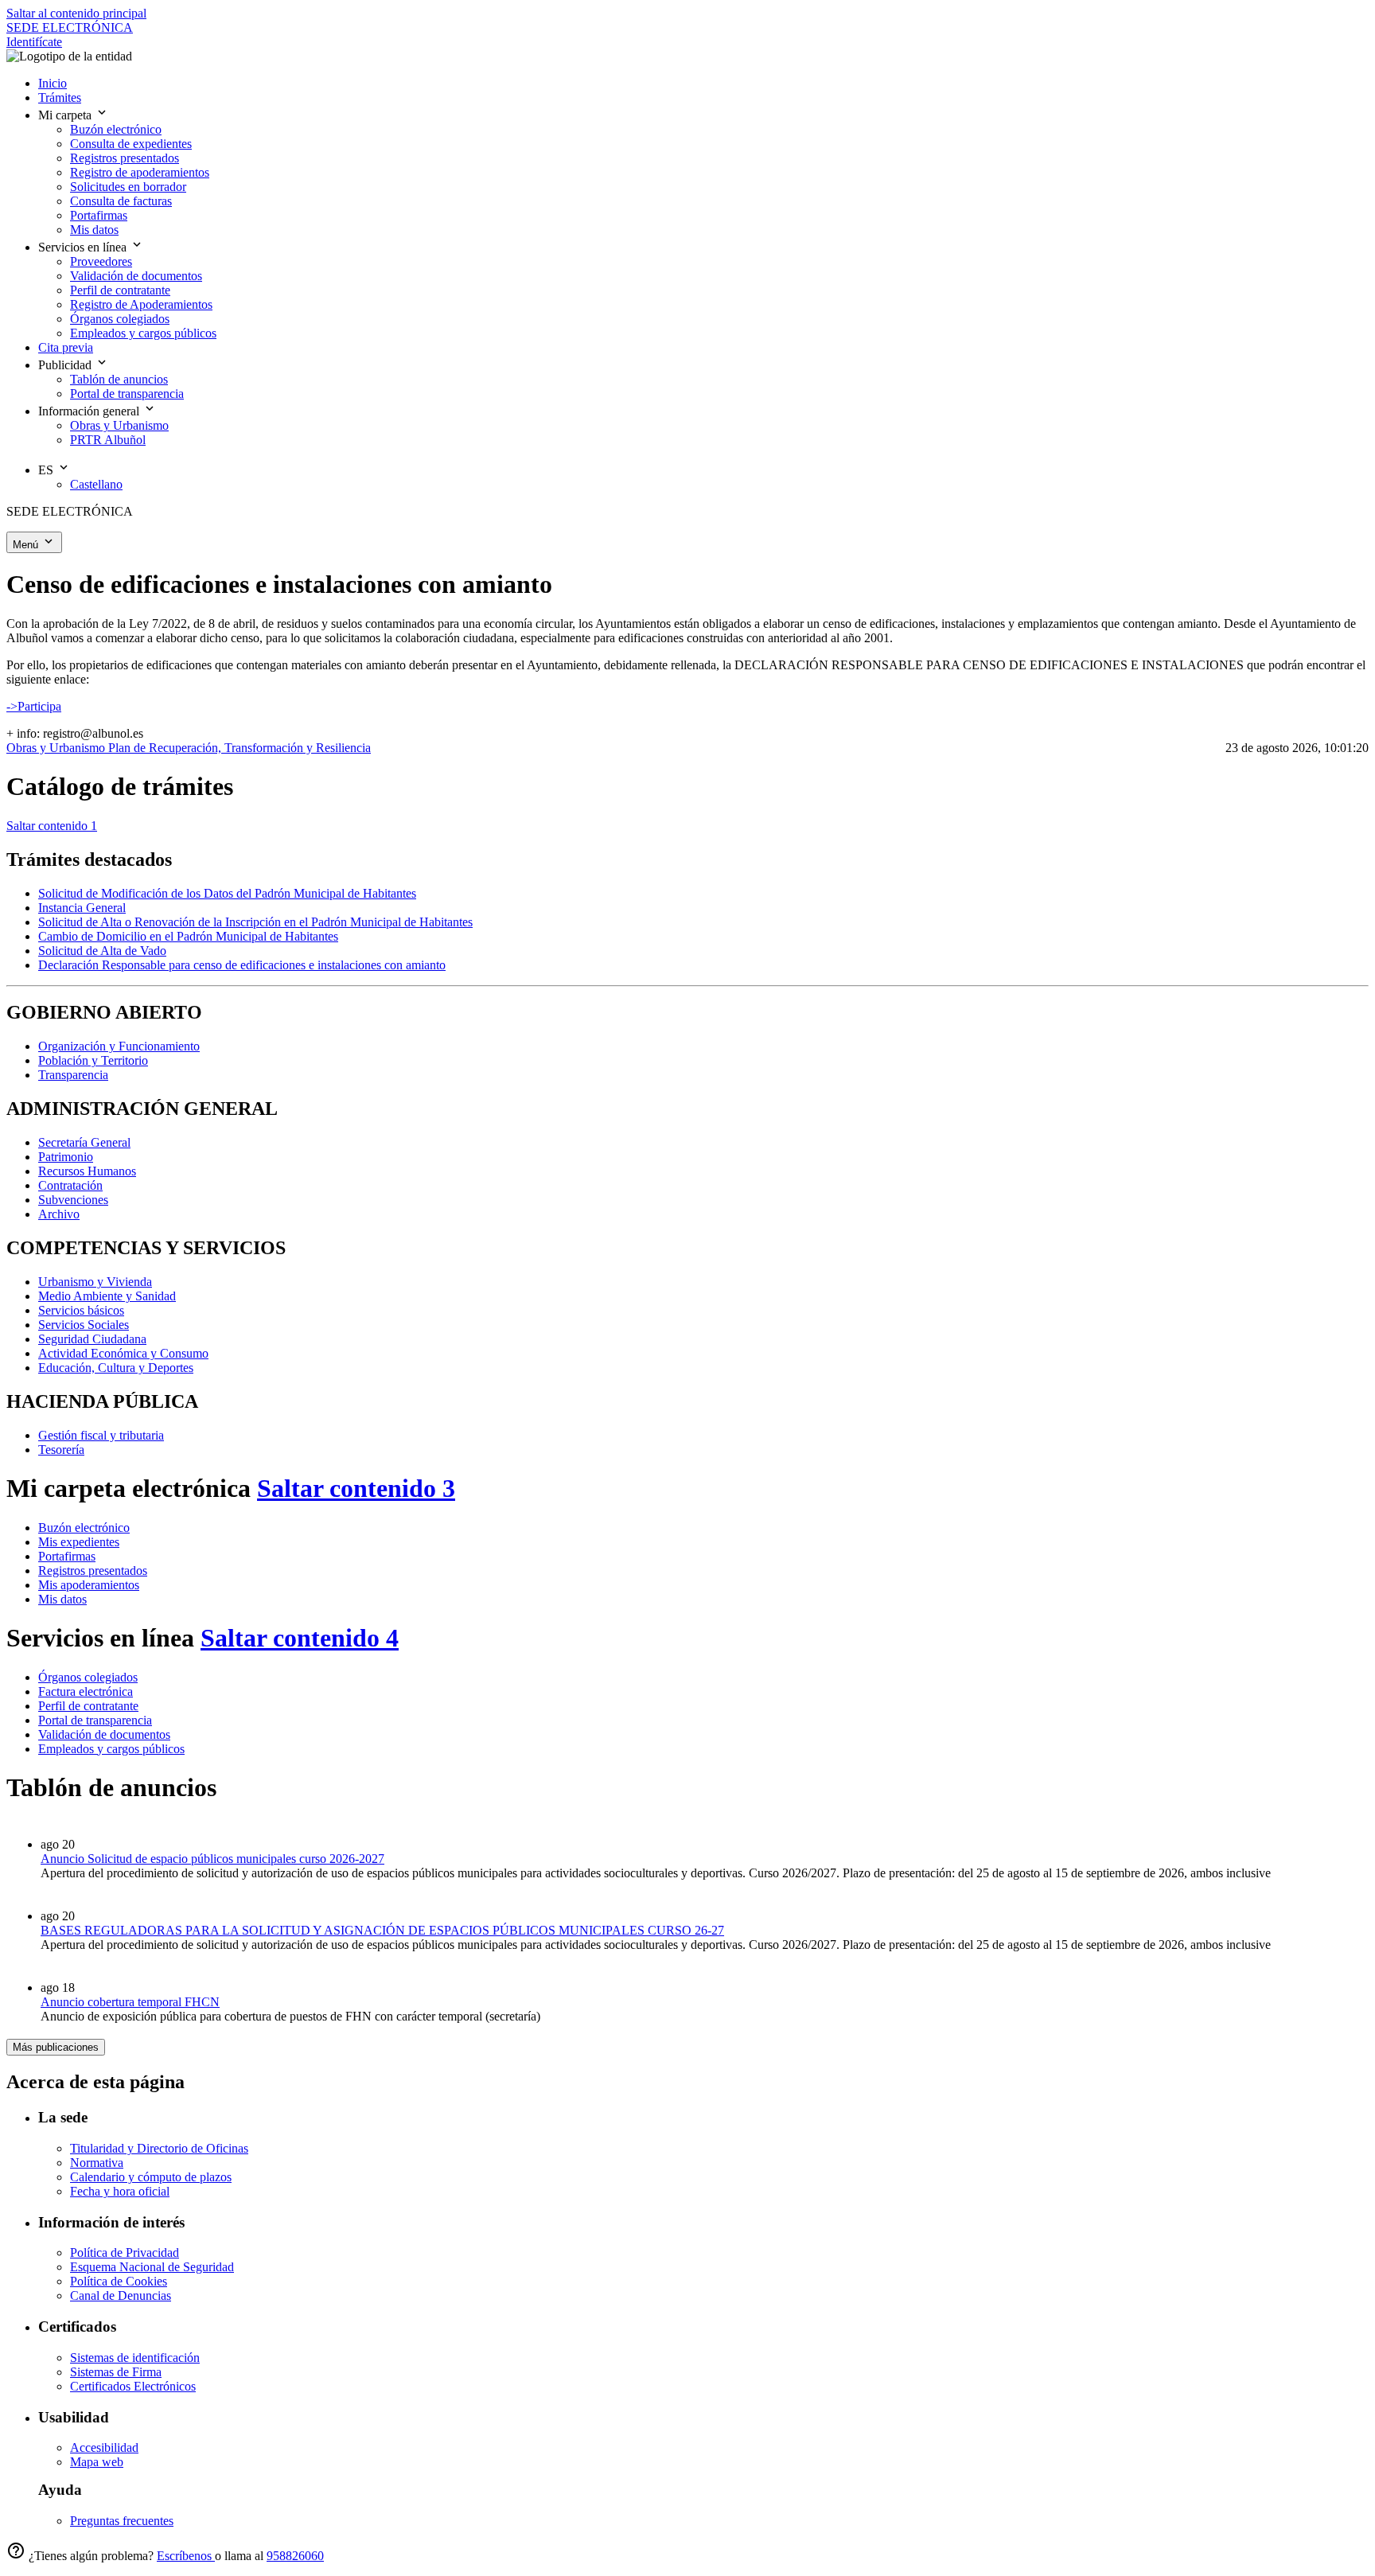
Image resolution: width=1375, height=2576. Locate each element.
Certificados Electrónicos (133, 2386)
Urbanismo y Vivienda (95, 1282)
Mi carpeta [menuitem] (66, 115)
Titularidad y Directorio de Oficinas (159, 2148)
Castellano (96, 484)
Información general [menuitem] (90, 411)
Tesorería (61, 1450)
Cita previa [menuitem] (66, 347)
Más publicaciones (56, 2047)
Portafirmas (67, 1556)
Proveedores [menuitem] (101, 261)
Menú (27, 545)
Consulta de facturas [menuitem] (121, 201)
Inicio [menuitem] (53, 83)
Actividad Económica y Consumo (123, 1353)
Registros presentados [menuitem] (125, 158)
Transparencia (73, 1075)
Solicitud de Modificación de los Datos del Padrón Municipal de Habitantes (227, 893)
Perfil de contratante (88, 1706)
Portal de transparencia (95, 1720)
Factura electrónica (86, 1691)
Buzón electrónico (84, 1528)
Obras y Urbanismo (57, 748)
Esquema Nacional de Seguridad (152, 2267)
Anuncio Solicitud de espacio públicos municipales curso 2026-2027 (212, 1859)
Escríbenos (186, 2556)
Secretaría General (84, 1142)
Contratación (70, 1185)
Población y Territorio (93, 1060)
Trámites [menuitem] (60, 97)
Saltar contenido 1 (52, 826)
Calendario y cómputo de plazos (151, 2177)
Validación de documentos (104, 1734)
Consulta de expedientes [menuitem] (131, 144)
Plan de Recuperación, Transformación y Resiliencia (240, 748)
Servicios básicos (81, 1310)
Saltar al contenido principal (76, 13)
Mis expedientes (79, 1542)
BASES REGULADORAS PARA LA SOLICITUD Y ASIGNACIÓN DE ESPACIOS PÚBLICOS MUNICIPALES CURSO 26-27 (382, 1930)
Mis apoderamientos (89, 1585)
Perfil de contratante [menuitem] (120, 290)
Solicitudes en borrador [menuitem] (128, 187)
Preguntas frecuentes (122, 2521)
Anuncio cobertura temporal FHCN (130, 2002)
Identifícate (34, 42)
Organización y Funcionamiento (119, 1046)
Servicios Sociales (84, 1325)
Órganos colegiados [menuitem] (120, 319)
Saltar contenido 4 (300, 1638)
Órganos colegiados (88, 1677)
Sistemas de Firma (116, 2372)
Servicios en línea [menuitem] (84, 247)
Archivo (59, 1214)
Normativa (97, 2163)
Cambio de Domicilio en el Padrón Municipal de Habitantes (188, 936)
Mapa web (97, 2462)
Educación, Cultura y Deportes (116, 1368)
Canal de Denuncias (121, 2295)
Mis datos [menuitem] (94, 230)
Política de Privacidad (125, 2253)
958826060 (295, 2556)
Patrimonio (66, 1157)
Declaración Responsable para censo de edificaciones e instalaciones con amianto (242, 965)
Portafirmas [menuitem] (99, 215)
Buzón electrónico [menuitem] (116, 129)
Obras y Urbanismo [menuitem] (119, 425)
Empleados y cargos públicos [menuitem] (143, 333)
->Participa (34, 706)
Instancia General (82, 908)
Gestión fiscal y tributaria (101, 1435)
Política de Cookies (119, 2281)
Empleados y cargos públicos (111, 1749)
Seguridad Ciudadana (92, 1339)
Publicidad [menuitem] (66, 365)
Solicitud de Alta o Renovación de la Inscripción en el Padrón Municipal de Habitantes (255, 922)
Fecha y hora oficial (120, 2191)
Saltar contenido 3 (356, 1488)
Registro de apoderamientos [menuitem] (140, 172)
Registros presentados (93, 1571)
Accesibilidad (104, 2447)
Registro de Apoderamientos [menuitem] (141, 304)
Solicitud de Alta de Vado (102, 951)
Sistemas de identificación (135, 2358)
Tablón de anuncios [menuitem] (119, 379)
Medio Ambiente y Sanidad (107, 1296)
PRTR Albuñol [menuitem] (108, 440)
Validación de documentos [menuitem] (136, 276)
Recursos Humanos (87, 1171)
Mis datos (62, 1599)
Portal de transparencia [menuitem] (127, 394)
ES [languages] (47, 470)
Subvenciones (73, 1200)
